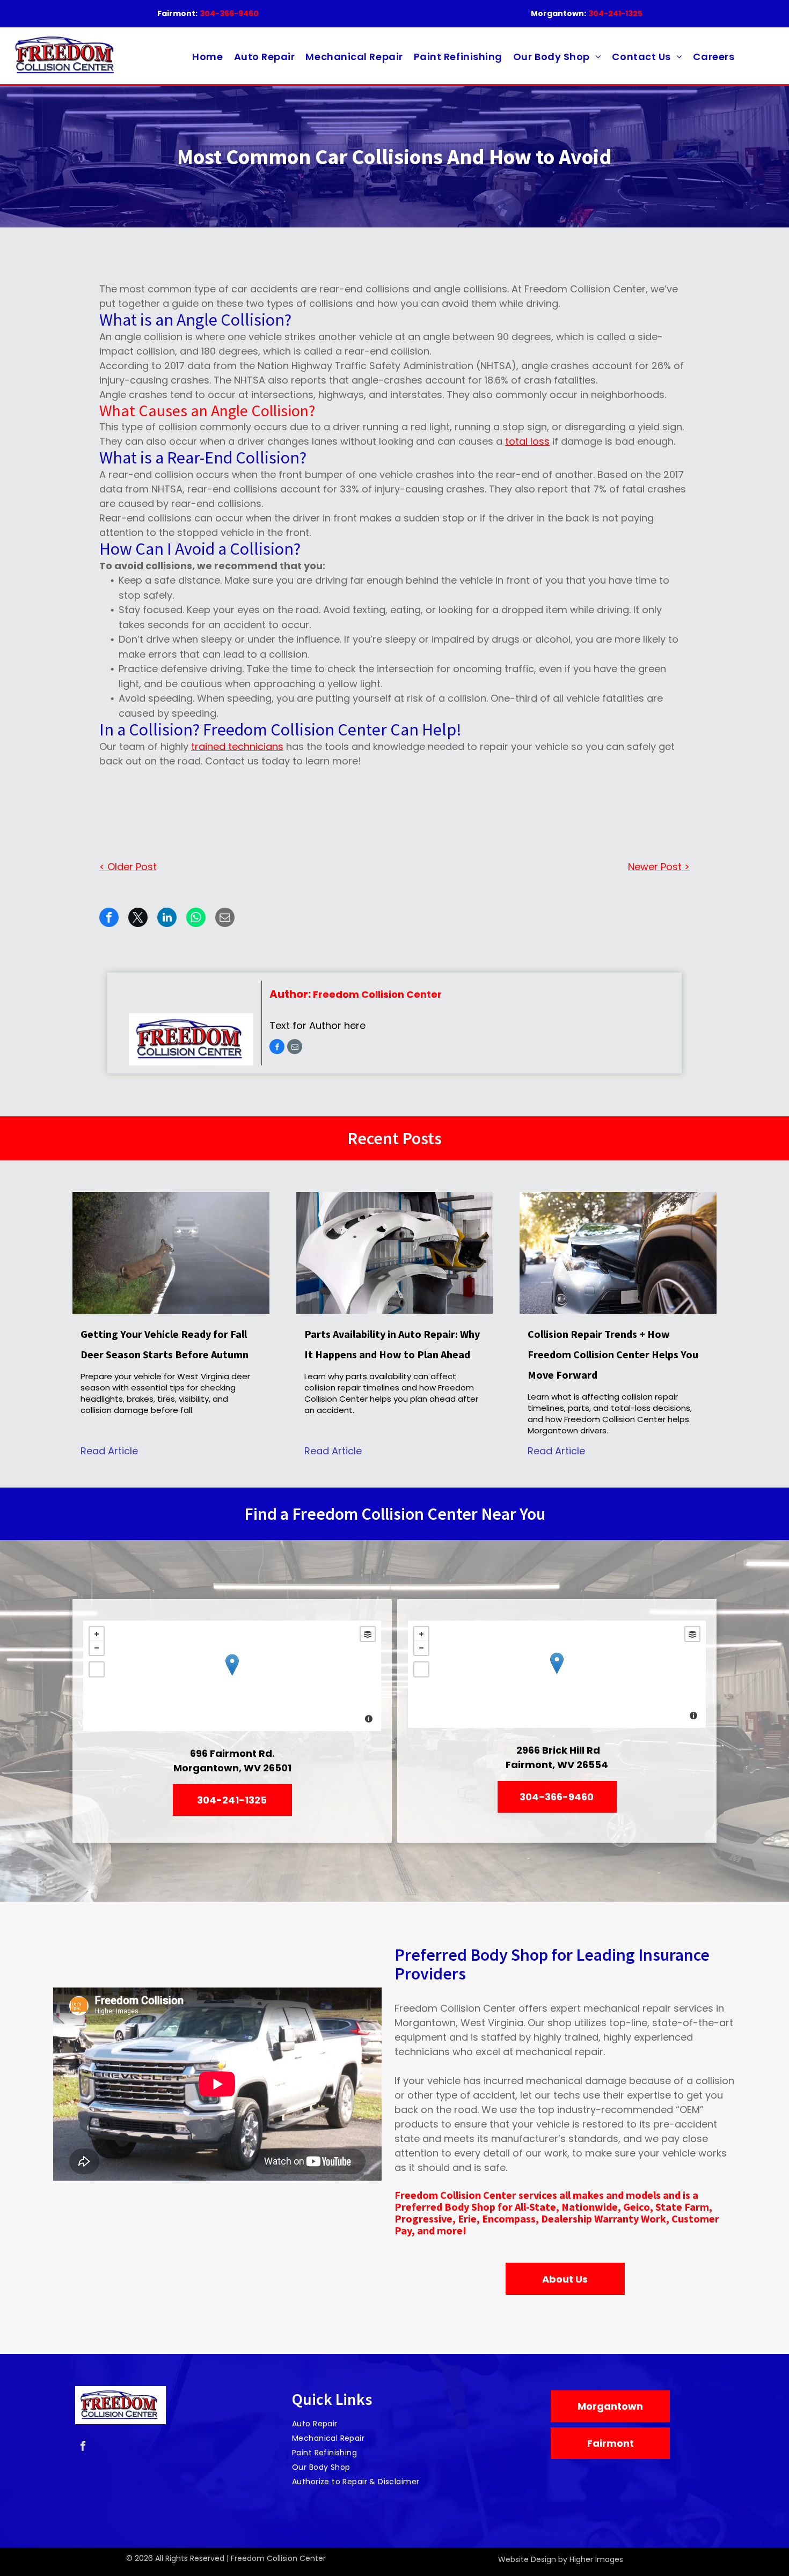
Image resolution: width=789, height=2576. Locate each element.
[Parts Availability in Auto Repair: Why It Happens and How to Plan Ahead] (395, 1253)
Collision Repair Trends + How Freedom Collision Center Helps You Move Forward (613, 1354)
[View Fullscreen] (97, 1669)
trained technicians (237, 746)
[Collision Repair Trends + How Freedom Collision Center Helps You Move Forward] (618, 1253)
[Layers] (368, 1634)
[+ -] (232, 1676)
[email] (295, 1048)
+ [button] (97, 1634)
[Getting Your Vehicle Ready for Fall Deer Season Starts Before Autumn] (171, 1253)
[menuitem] (207, 57)
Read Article (109, 1451)
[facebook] (277, 1048)
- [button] (97, 1648)
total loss (527, 441)
